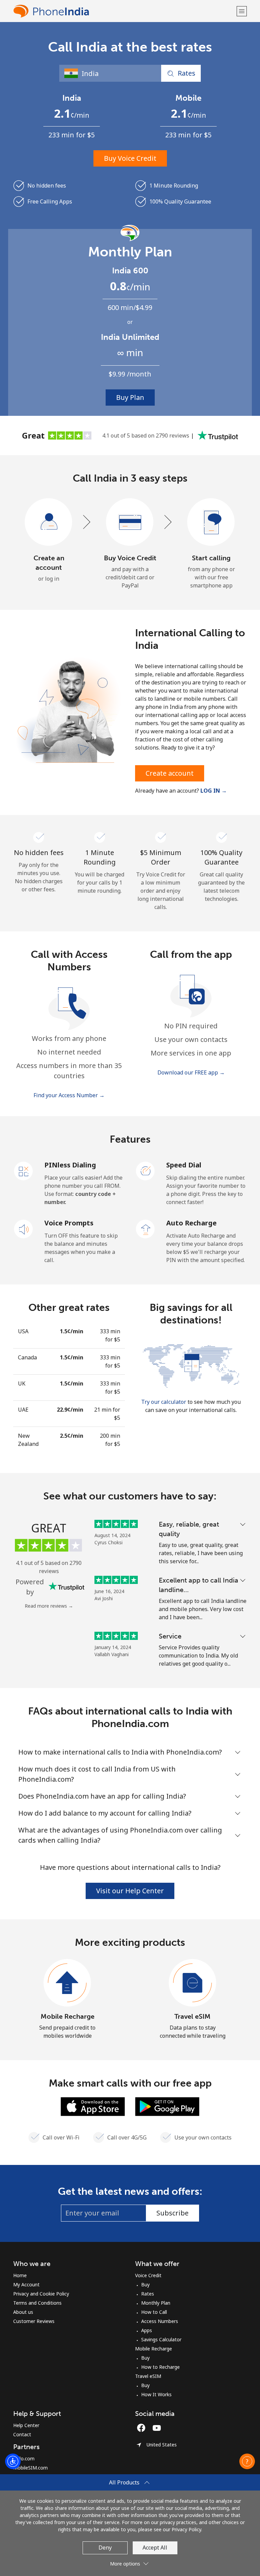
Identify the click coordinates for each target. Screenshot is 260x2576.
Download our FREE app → (191, 1072)
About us (23, 2312)
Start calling (211, 558)
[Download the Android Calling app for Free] (167, 2106)
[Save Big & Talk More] (191, 1366)
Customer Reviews (34, 2321)
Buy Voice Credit (130, 158)
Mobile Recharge (68, 2016)
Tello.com (24, 2458)
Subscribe (172, 2213)
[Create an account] (49, 522)
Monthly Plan (156, 2303)
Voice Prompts (69, 1223)
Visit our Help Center (130, 1891)
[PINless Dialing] (24, 1170)
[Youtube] (158, 2428)
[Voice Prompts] (24, 1228)
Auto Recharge (191, 1223)
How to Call (154, 2312)
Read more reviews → (49, 1606)
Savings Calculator (161, 2339)
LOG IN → (214, 791)
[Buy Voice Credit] (130, 522)
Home (20, 2275)
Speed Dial (184, 1165)
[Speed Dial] (146, 1170)
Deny (105, 2548)
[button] (242, 11)
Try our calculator (164, 1402)
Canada (27, 1357)
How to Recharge (160, 2367)
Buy (145, 2284)
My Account (26, 2284)
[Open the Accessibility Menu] (13, 2461)
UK (22, 1383)
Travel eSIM (192, 2016)
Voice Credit (148, 2275)
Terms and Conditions (37, 2303)
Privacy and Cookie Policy (41, 2294)
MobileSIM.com (30, 2468)
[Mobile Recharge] (67, 1983)
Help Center (26, 2425)
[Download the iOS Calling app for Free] (93, 2106)
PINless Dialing (70, 1165)
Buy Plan (130, 397)
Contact (22, 2434)
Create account (170, 773)
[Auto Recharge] (146, 1228)
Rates (148, 2294)
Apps (147, 2330)
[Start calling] (211, 522)
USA (23, 1331)
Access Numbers (160, 2321)
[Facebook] (143, 2428)
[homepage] (124, 11)
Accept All (155, 2548)
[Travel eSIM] (193, 1983)
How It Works (156, 2394)
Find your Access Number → (69, 1095)
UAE (23, 1410)
